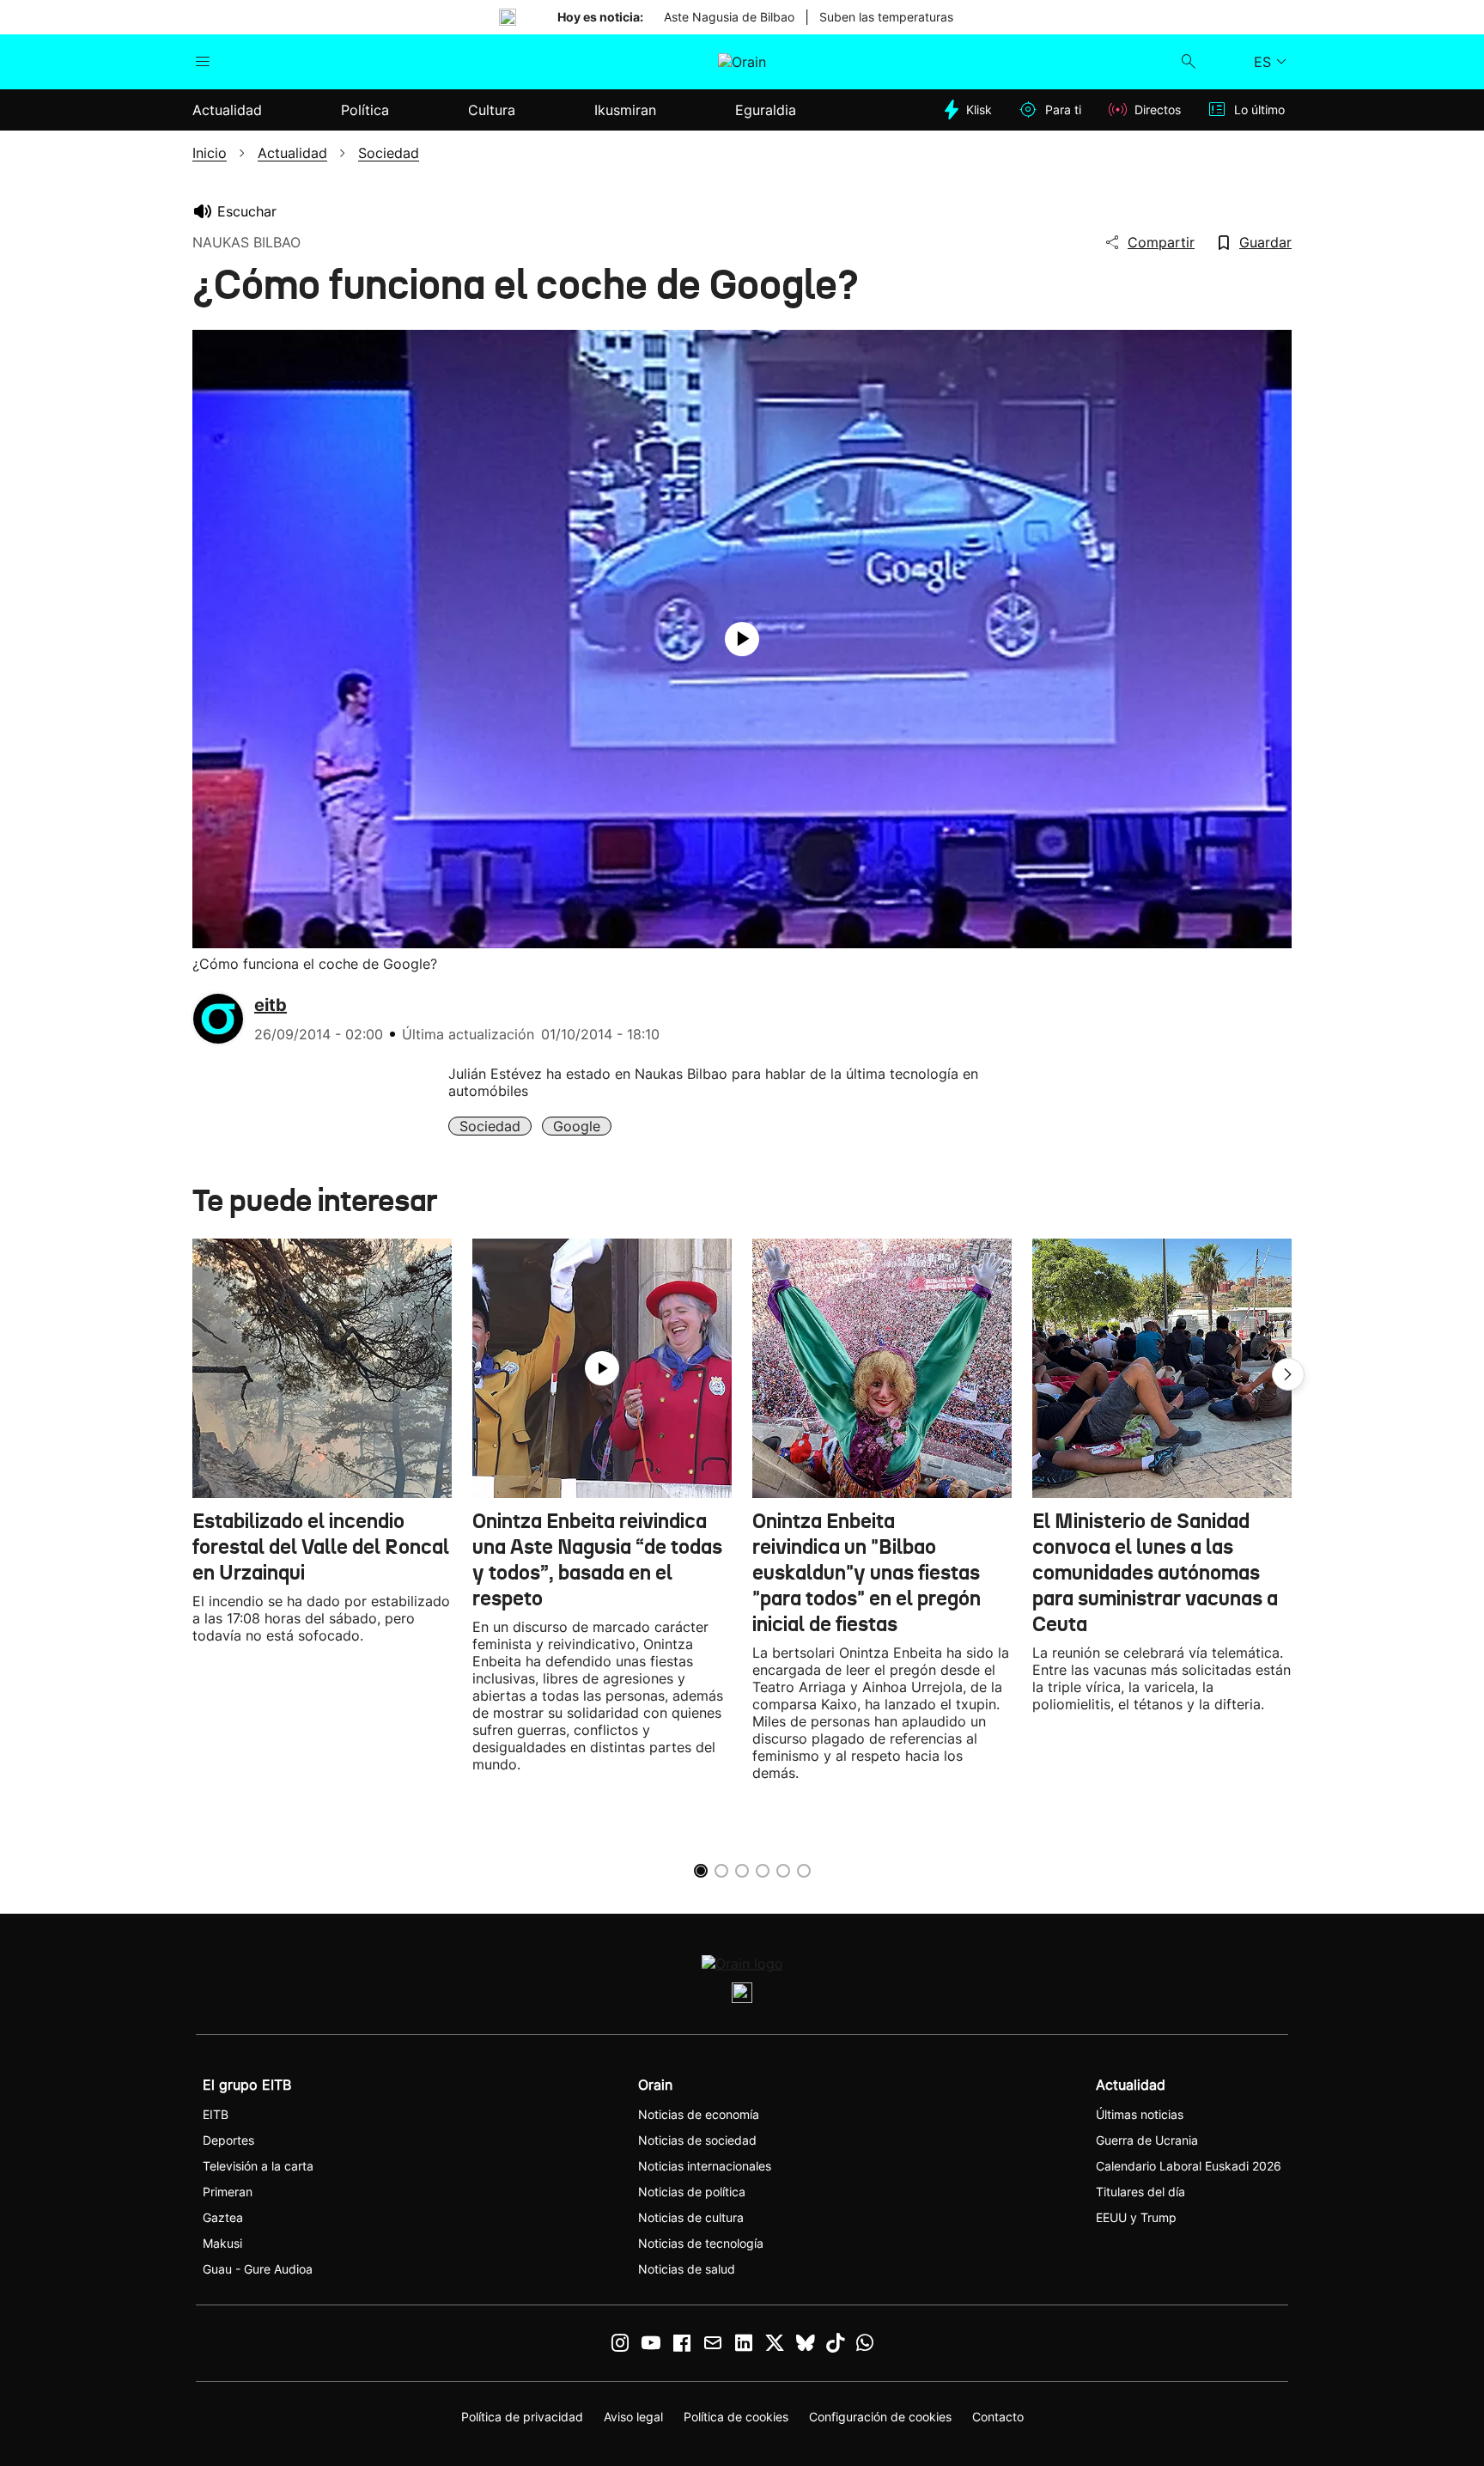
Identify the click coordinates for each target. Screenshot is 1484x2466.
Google (577, 1126)
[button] (1288, 1374)
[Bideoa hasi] (742, 639)
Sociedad (490, 1126)
